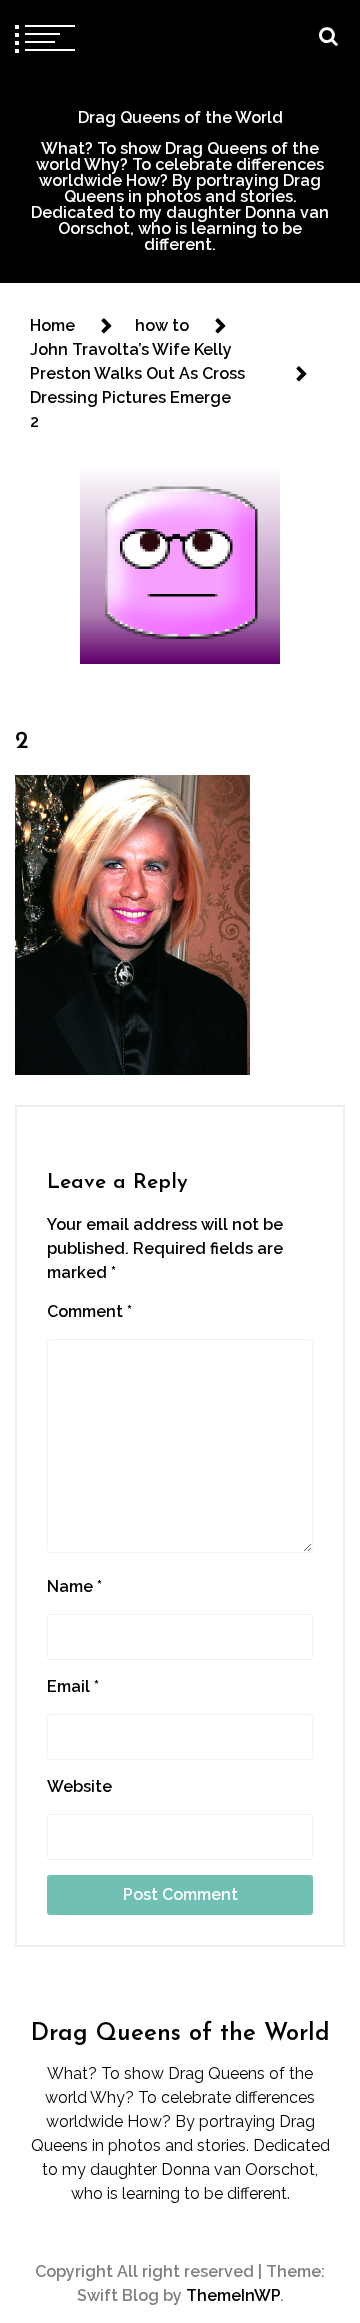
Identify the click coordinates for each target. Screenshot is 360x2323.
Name (74, 1586)
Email (73, 1686)
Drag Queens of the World (180, 117)
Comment (89, 1311)
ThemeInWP (233, 2295)
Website (79, 1786)
